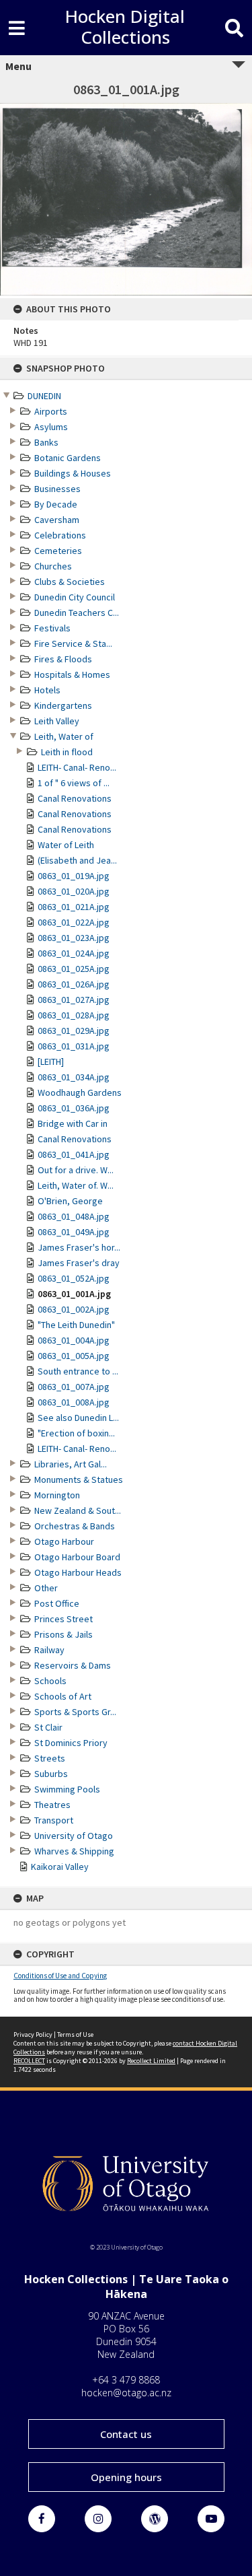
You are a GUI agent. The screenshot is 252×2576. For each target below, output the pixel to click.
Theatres (52, 1805)
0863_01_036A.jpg (74, 1108)
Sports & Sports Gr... (75, 1712)
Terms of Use (75, 2034)
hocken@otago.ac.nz (126, 2393)
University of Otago (74, 1836)
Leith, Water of (64, 736)
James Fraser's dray (79, 1263)
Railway (49, 1650)
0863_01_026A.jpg (74, 984)
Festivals (52, 628)
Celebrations (60, 535)
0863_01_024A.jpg (74, 953)
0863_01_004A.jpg (74, 1340)
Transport (54, 1820)
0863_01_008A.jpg (74, 1402)
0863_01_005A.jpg (74, 1356)
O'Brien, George (70, 1201)
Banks (46, 442)
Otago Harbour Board (77, 1557)
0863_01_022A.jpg (74, 922)
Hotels (47, 690)
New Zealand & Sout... (78, 1510)
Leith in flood (67, 752)
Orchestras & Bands (75, 1526)
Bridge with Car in (73, 1123)
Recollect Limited (151, 2061)
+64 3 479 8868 (126, 2380)
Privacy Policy (33, 2034)
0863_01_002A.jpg (74, 1309)
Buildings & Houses (73, 473)
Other (46, 1588)
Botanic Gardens (68, 458)
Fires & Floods (63, 659)
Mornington (57, 1495)
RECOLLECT (29, 2061)
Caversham (57, 520)
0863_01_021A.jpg (74, 907)
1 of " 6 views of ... (74, 783)
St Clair (48, 1727)
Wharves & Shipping (74, 1851)
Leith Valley (57, 721)
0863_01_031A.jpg (74, 1046)
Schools (50, 1681)
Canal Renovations (75, 798)
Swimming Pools (67, 1789)
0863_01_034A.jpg (74, 1077)
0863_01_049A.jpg (74, 1232)
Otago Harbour (64, 1541)
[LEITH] (51, 1061)
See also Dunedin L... (78, 1418)
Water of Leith (66, 845)
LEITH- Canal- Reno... (77, 767)
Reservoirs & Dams (73, 1665)
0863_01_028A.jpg (74, 1015)
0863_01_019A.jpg (74, 876)
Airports (51, 411)
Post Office (57, 1603)
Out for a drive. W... (76, 1170)
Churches (53, 566)
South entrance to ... (78, 1371)
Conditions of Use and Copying (60, 1976)
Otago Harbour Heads (78, 1572)
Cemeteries (58, 551)
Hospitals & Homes (72, 674)
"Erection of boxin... (76, 1433)
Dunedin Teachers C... (77, 613)
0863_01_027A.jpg (74, 1000)
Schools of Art (63, 1696)
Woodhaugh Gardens (80, 1092)
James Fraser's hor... (79, 1247)
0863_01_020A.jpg (74, 891)
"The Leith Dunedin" (76, 1325)
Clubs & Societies (70, 582)
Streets (50, 1758)
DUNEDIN (44, 396)
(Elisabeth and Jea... (77, 860)
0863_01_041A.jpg (74, 1154)
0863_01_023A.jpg (74, 938)
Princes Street (64, 1619)
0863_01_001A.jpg (74, 1294)
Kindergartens (63, 705)
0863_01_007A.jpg (74, 1387)
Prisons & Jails (64, 1634)
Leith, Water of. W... (76, 1185)
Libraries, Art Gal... (71, 1464)
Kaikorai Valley (60, 1867)
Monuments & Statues (79, 1480)
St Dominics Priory (71, 1743)
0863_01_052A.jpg (74, 1278)
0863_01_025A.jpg (74, 969)
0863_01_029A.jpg (74, 1031)
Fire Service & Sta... (73, 643)
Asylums (51, 427)
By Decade (56, 504)
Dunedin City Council (75, 597)
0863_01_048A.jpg (74, 1216)
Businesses (57, 489)
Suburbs (51, 1774)
